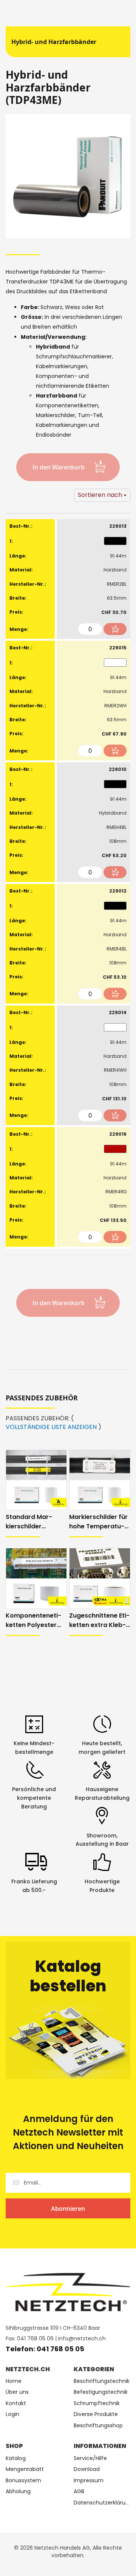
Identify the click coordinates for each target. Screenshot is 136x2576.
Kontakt (16, 2403)
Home (14, 2381)
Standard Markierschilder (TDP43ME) (29, 1522)
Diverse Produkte (96, 2414)
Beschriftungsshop (98, 2426)
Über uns (17, 2392)
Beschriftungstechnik (102, 2381)
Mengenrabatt (25, 2469)
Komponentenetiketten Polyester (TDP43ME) (33, 1620)
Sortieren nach (100, 495)
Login (12, 2414)
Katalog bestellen (68, 1976)
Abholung (18, 2491)
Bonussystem (23, 2481)
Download (87, 2469)
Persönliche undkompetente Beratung (34, 1798)
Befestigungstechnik (101, 2392)
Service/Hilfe (90, 2458)
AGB (79, 2491)
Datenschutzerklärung (102, 2503)
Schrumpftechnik (97, 2403)
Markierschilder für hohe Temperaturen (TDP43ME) (98, 1522)
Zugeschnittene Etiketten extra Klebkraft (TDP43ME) (99, 1620)
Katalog (16, 2458)
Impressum (89, 2481)
